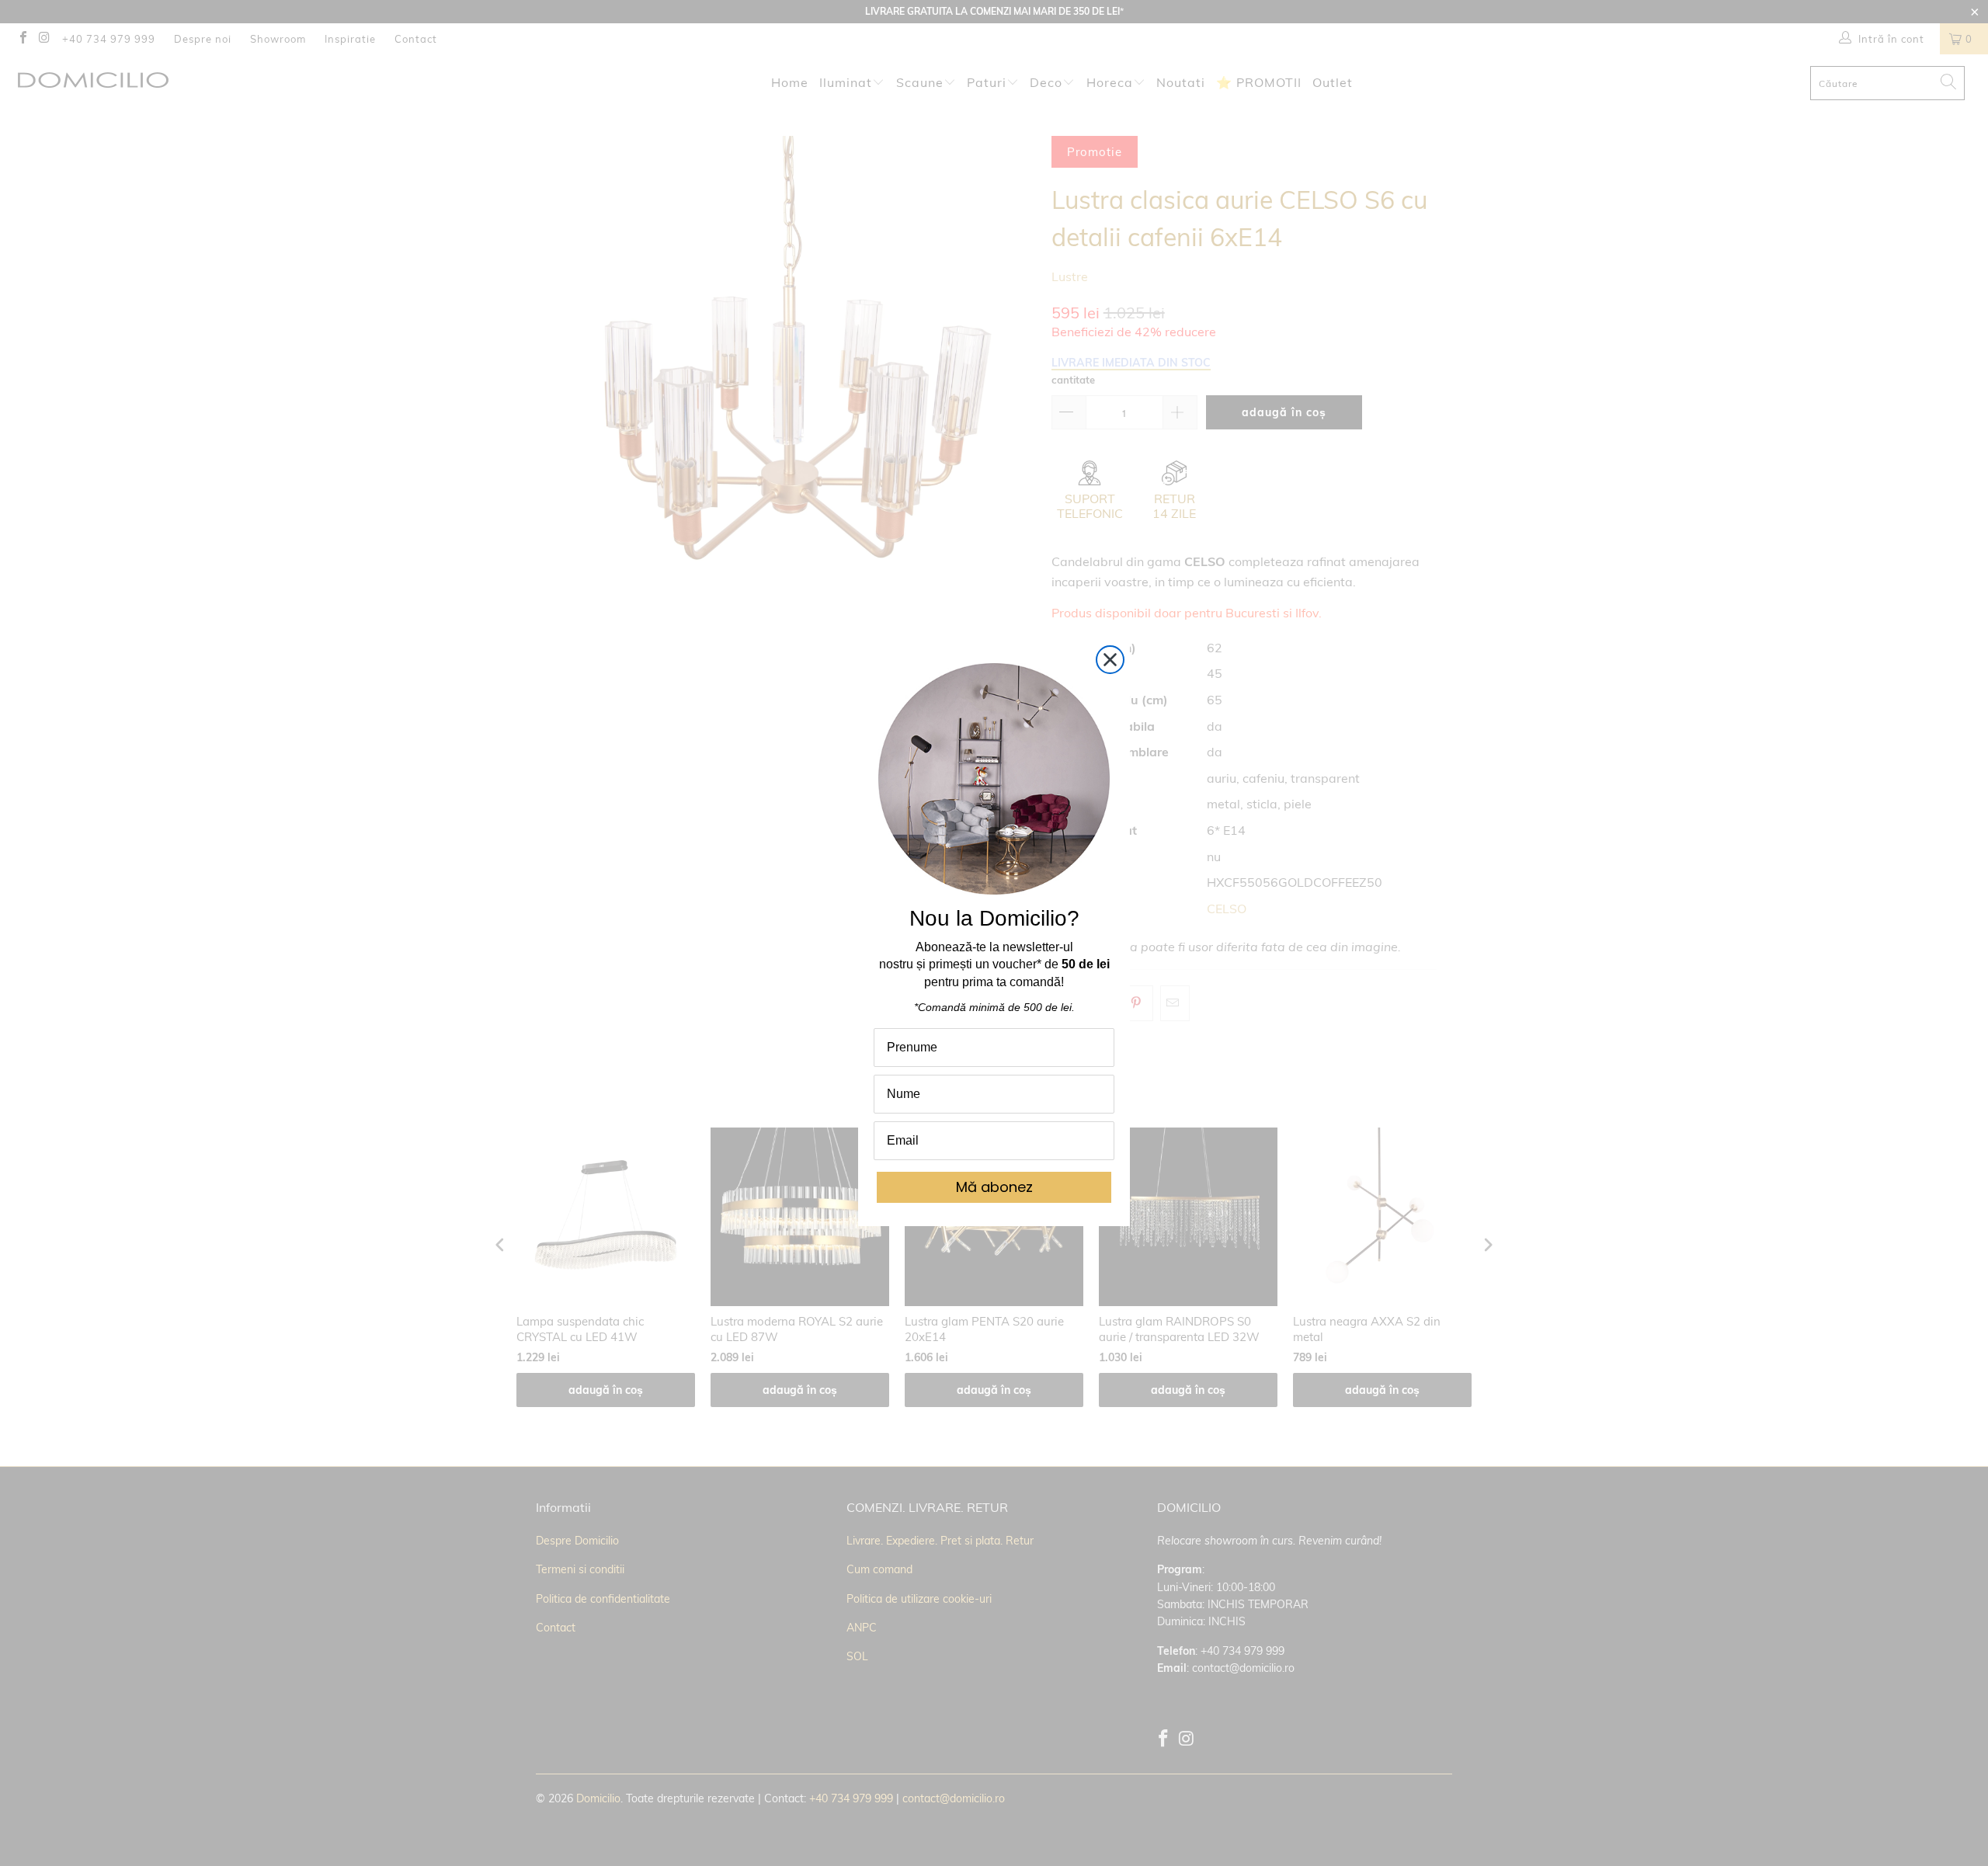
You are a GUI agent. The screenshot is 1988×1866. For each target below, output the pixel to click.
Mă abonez (994, 1187)
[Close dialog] (1110, 660)
